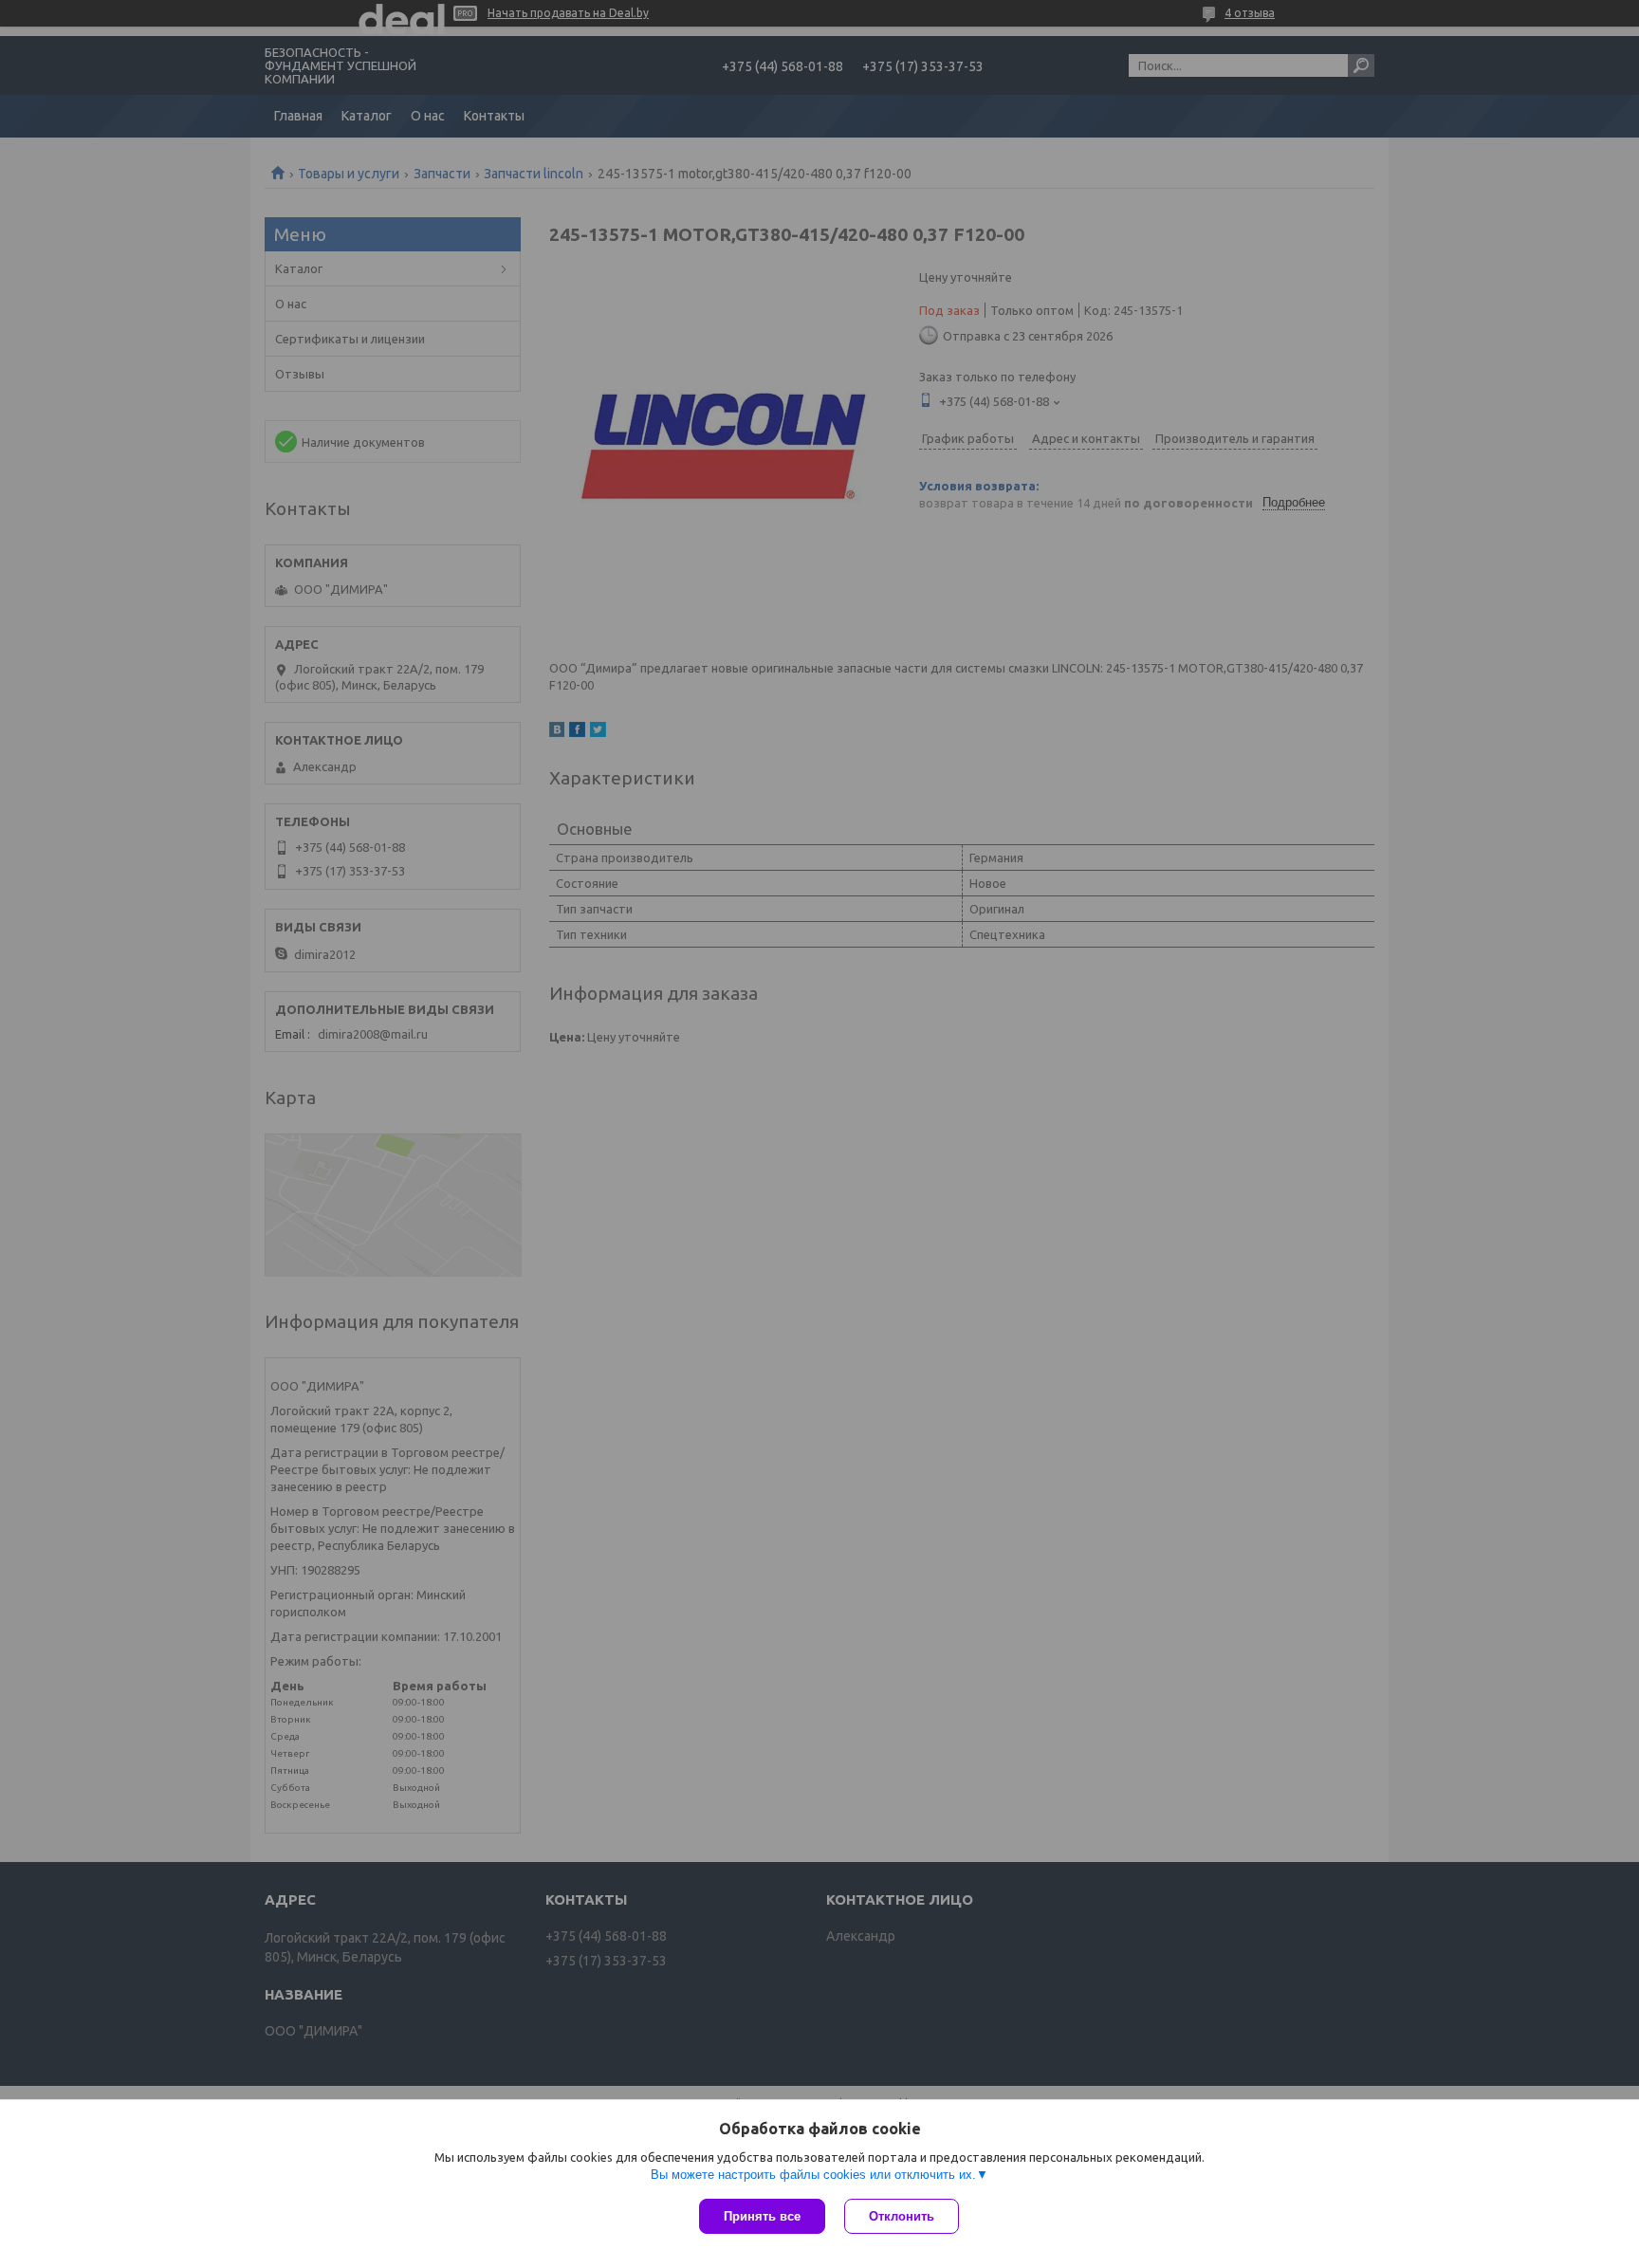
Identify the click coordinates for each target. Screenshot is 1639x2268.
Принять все (762, 2216)
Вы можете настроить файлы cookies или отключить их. (813, 2175)
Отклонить (902, 2216)
